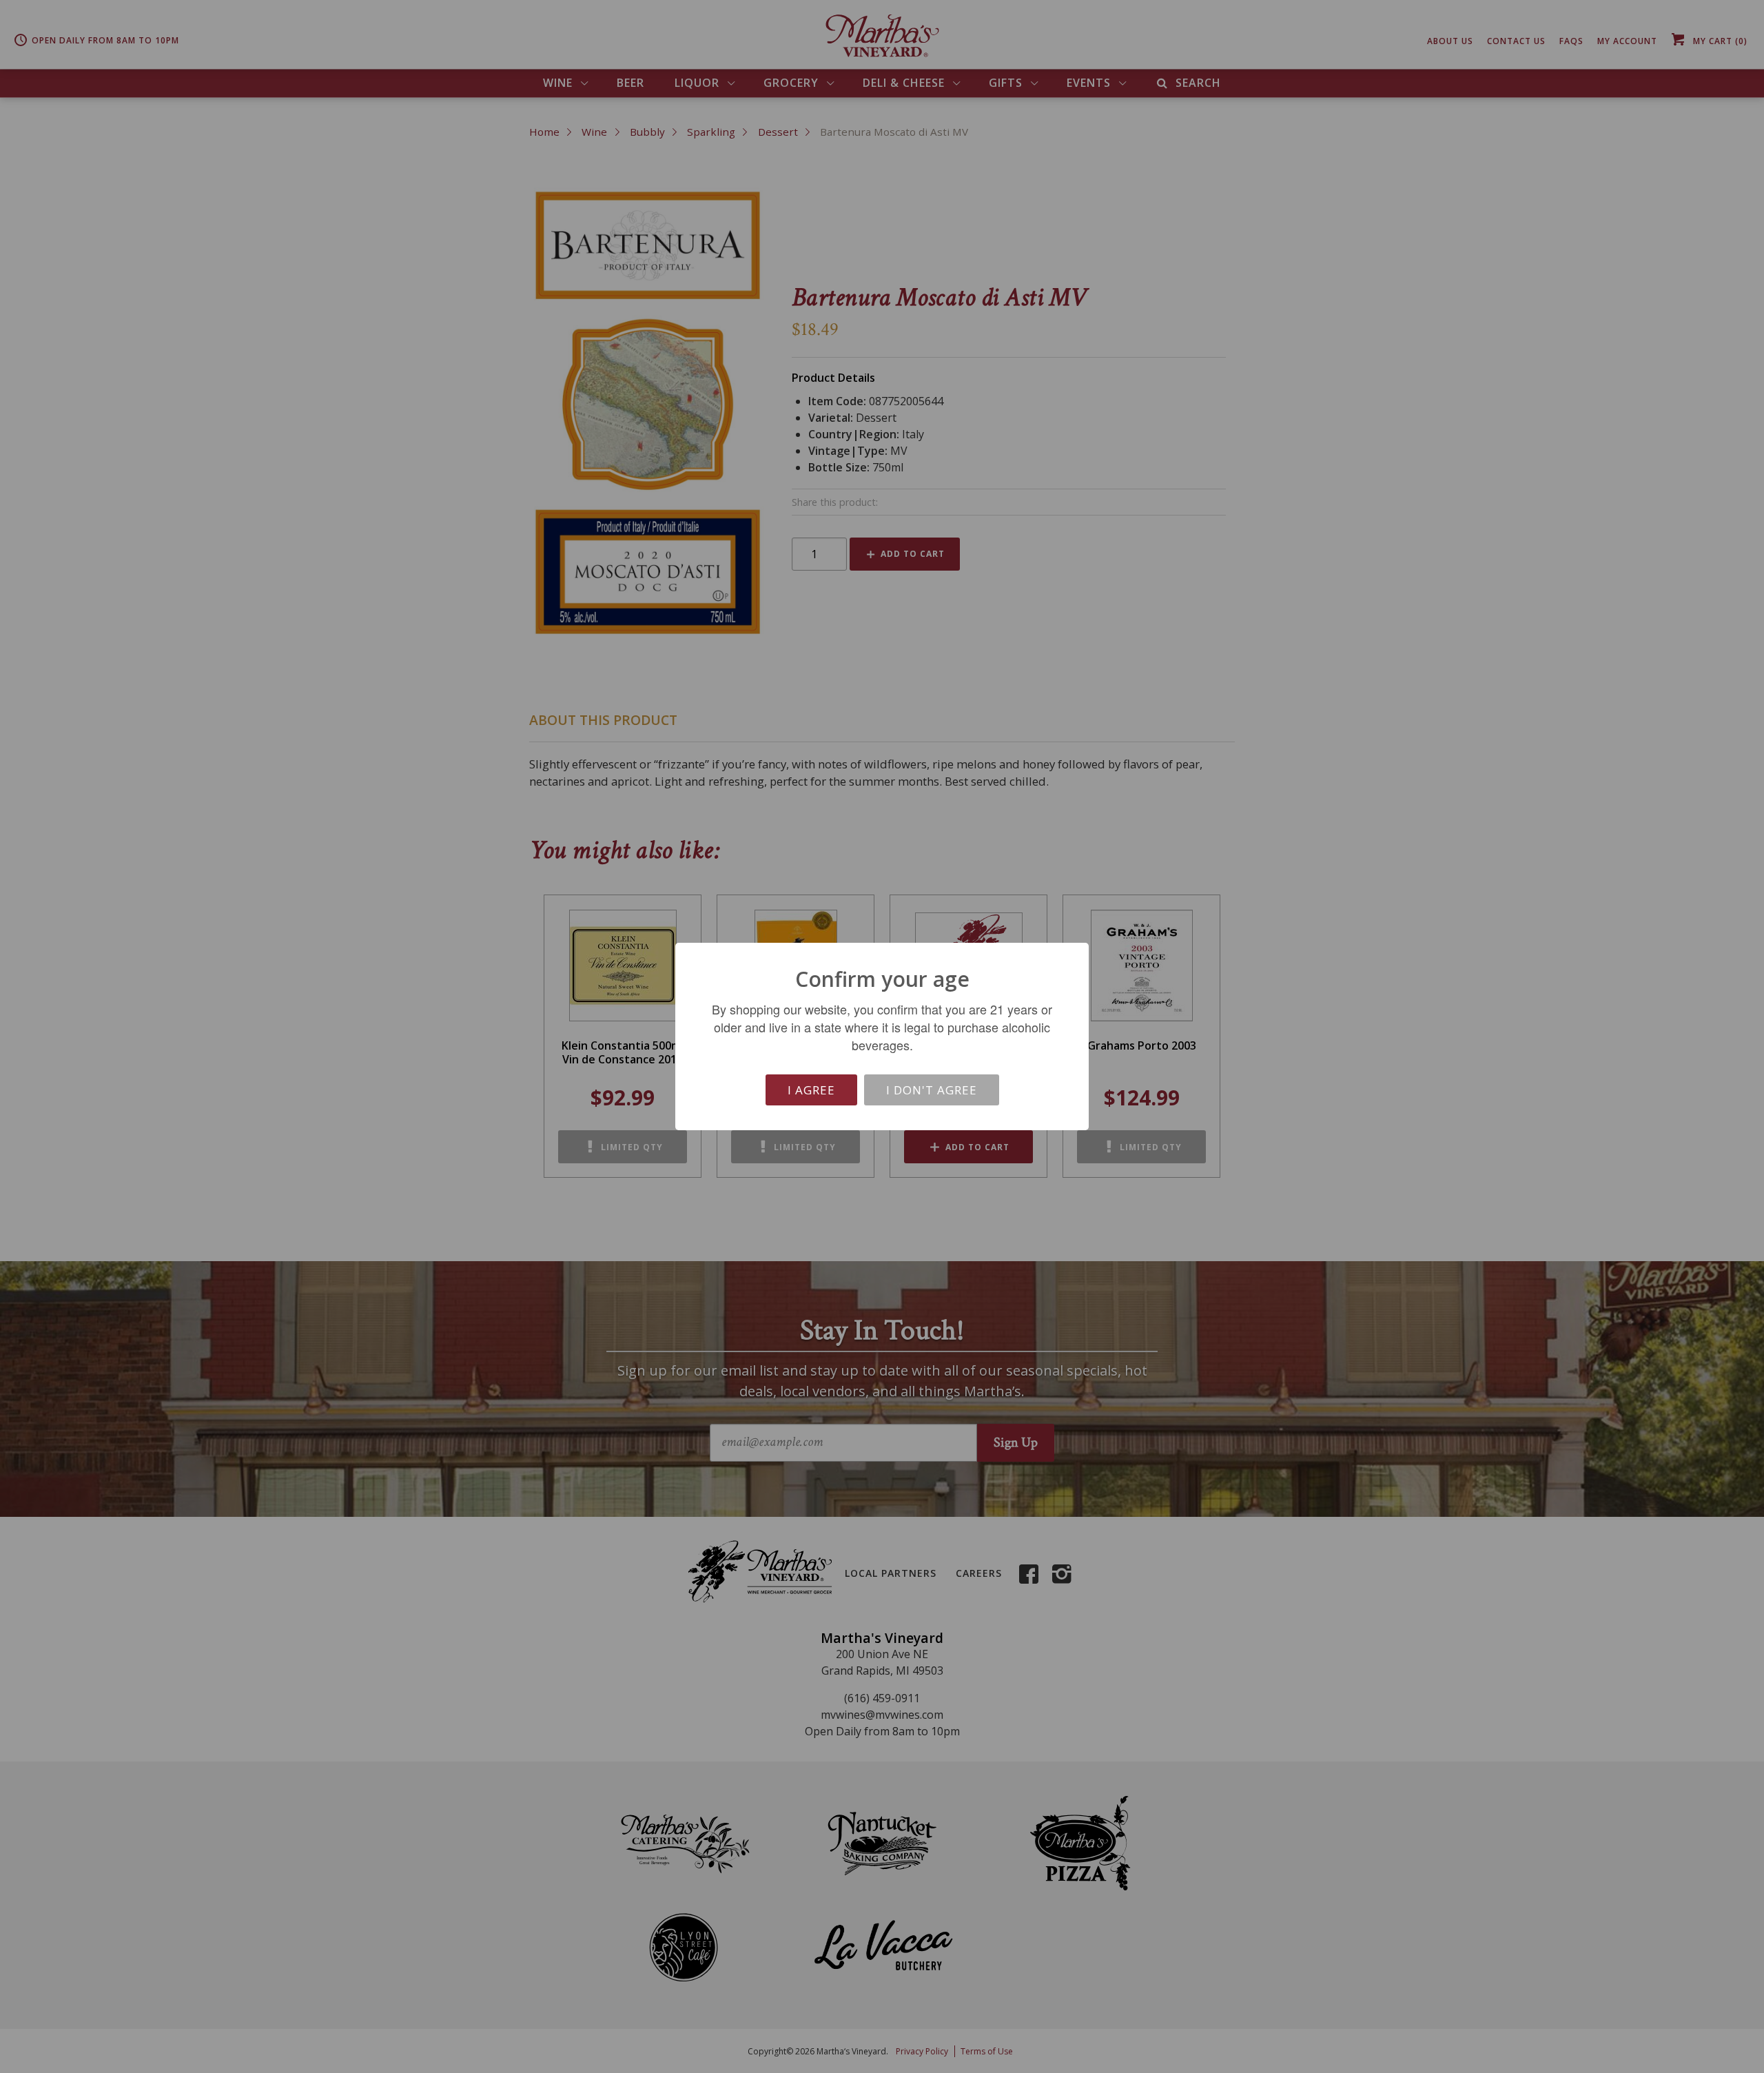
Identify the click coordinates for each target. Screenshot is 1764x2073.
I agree (811, 1090)
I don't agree (932, 1090)
